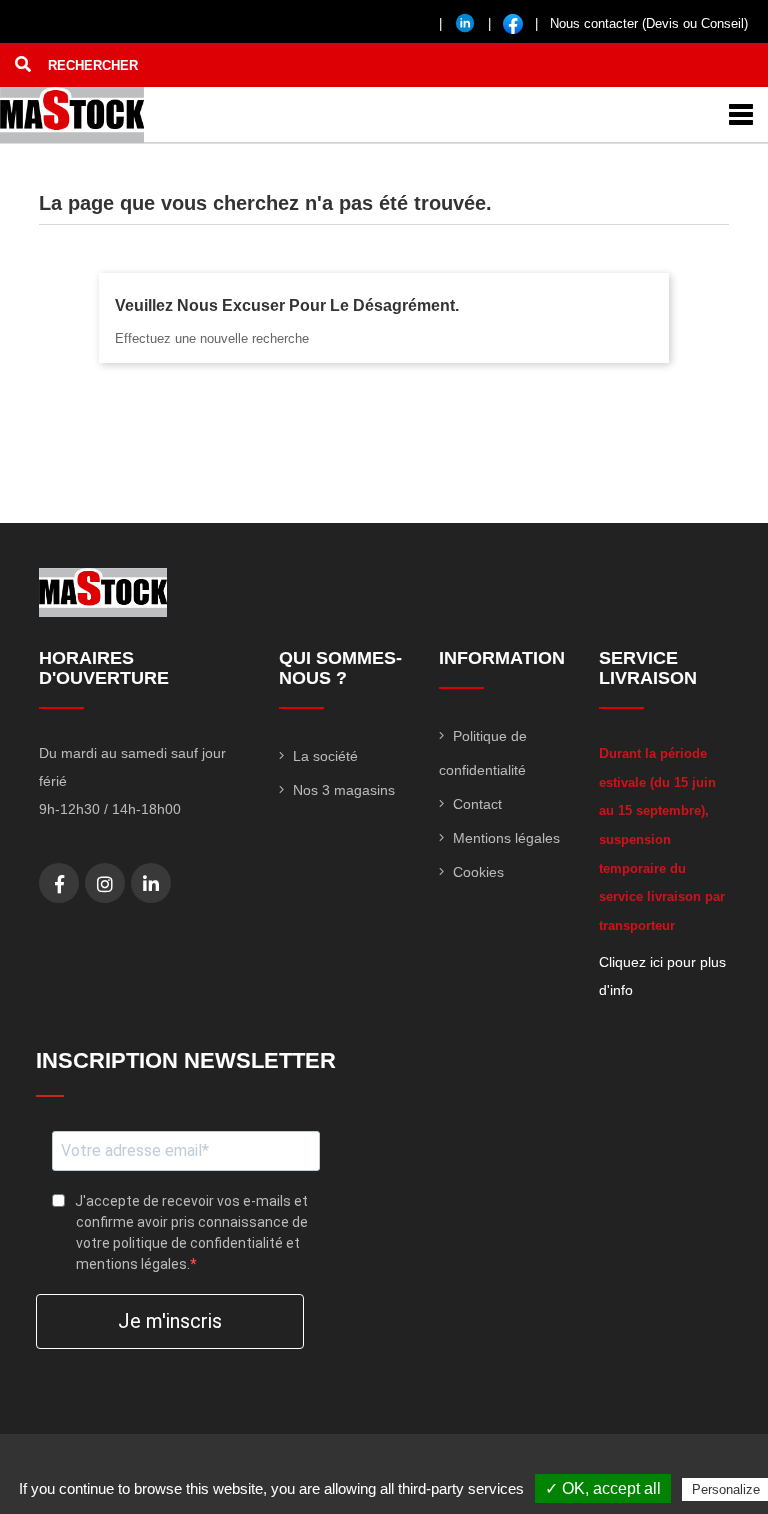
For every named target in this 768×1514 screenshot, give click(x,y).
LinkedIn (151, 884)
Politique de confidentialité (483, 753)
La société (323, 756)
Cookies (476, 872)
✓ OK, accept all (603, 1488)
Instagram (105, 884)
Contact (475, 804)
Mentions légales (504, 838)
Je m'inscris (170, 1321)
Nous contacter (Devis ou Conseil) (649, 23)
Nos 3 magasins (342, 790)
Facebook (59, 884)
